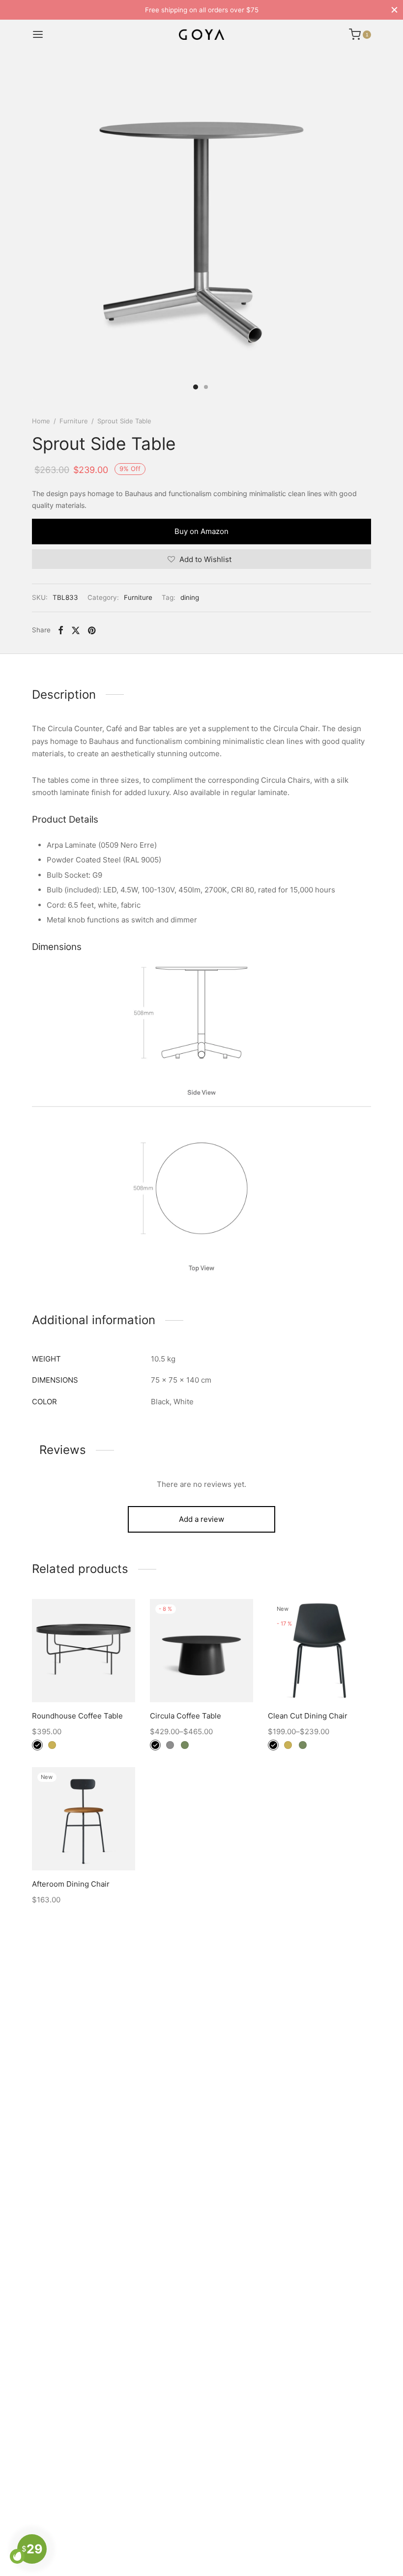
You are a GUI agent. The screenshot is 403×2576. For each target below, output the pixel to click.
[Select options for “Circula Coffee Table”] (201, 1679)
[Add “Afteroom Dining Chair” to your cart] (84, 1847)
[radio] (37, 1745)
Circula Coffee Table (186, 1716)
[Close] (394, 10)
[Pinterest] (92, 630)
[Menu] (38, 34)
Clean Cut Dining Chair (308, 1716)
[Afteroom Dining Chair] (84, 1819)
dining (190, 597)
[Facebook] (61, 630)
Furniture (74, 421)
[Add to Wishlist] (61, 1679)
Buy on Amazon (201, 531)
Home (41, 421)
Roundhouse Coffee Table (77, 1716)
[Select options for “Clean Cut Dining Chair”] (319, 1679)
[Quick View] (106, 1679)
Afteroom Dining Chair (71, 1884)
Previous (42, 231)
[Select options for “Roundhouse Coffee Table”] (84, 1679)
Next (361, 231)
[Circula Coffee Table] (201, 1651)
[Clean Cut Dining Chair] (319, 1651)
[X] (76, 630)
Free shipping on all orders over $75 (202, 10)
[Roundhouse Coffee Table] (84, 1651)
